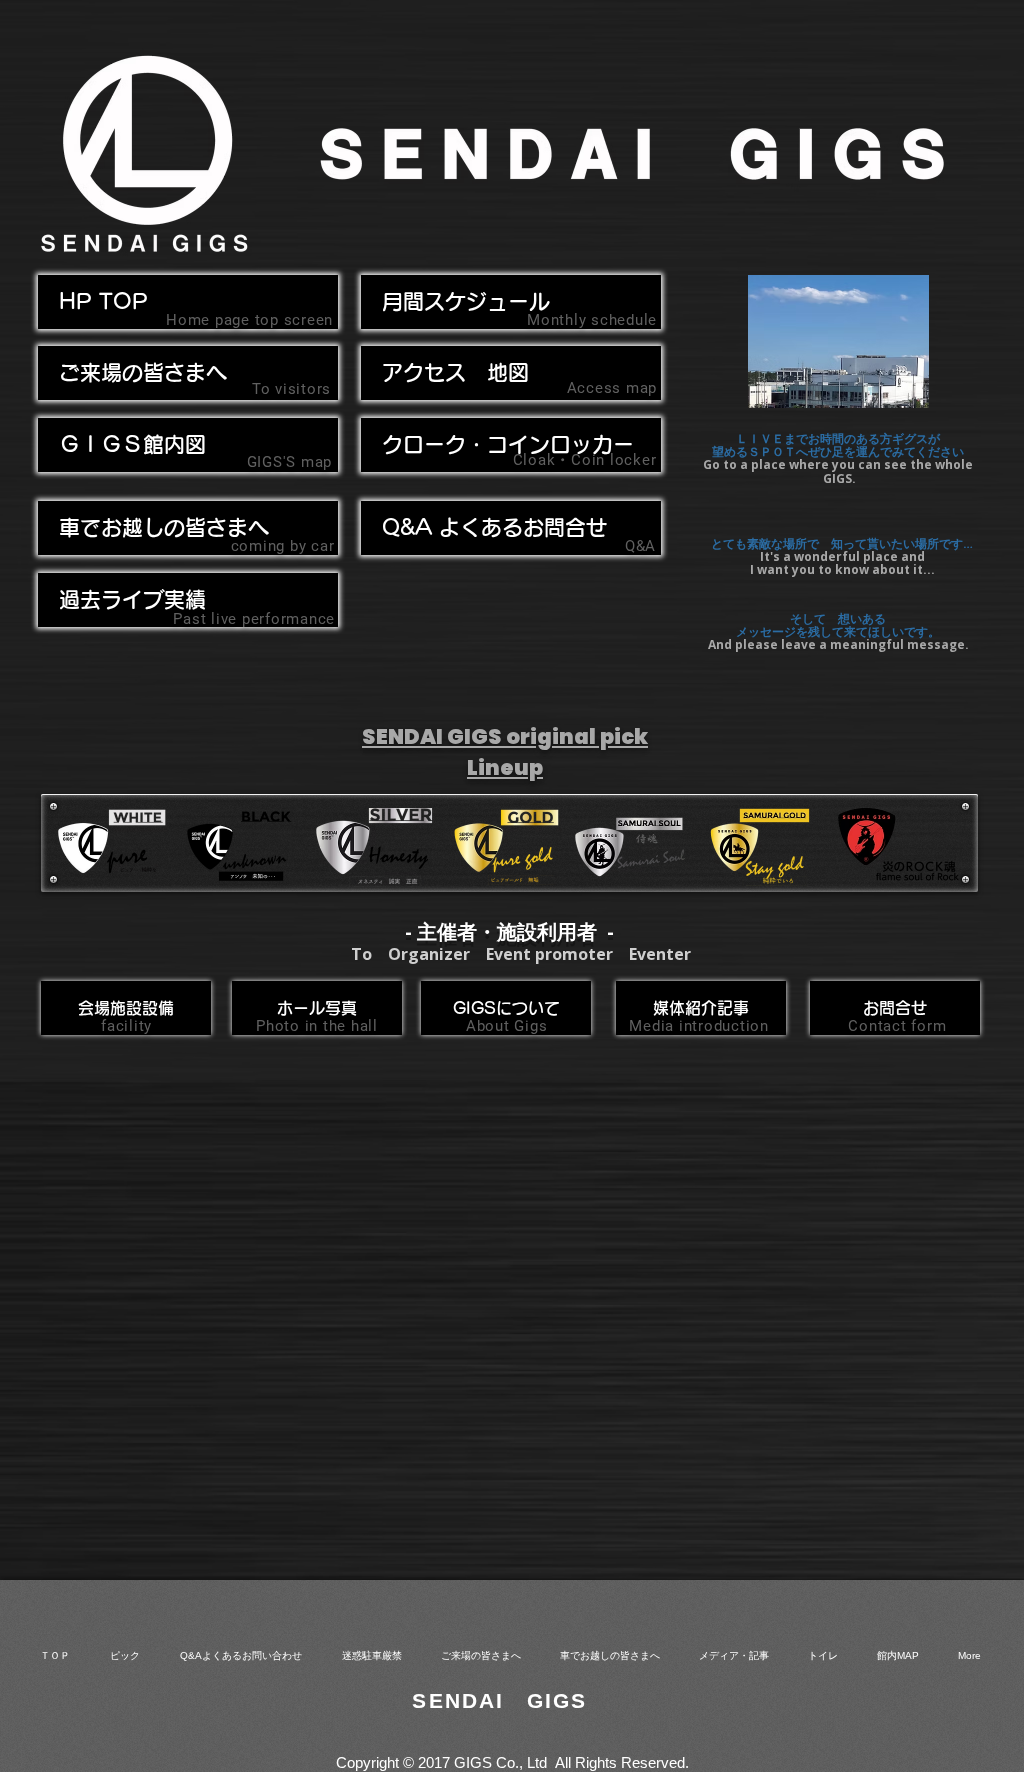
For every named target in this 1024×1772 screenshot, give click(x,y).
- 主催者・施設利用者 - (509, 931)
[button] (188, 528)
